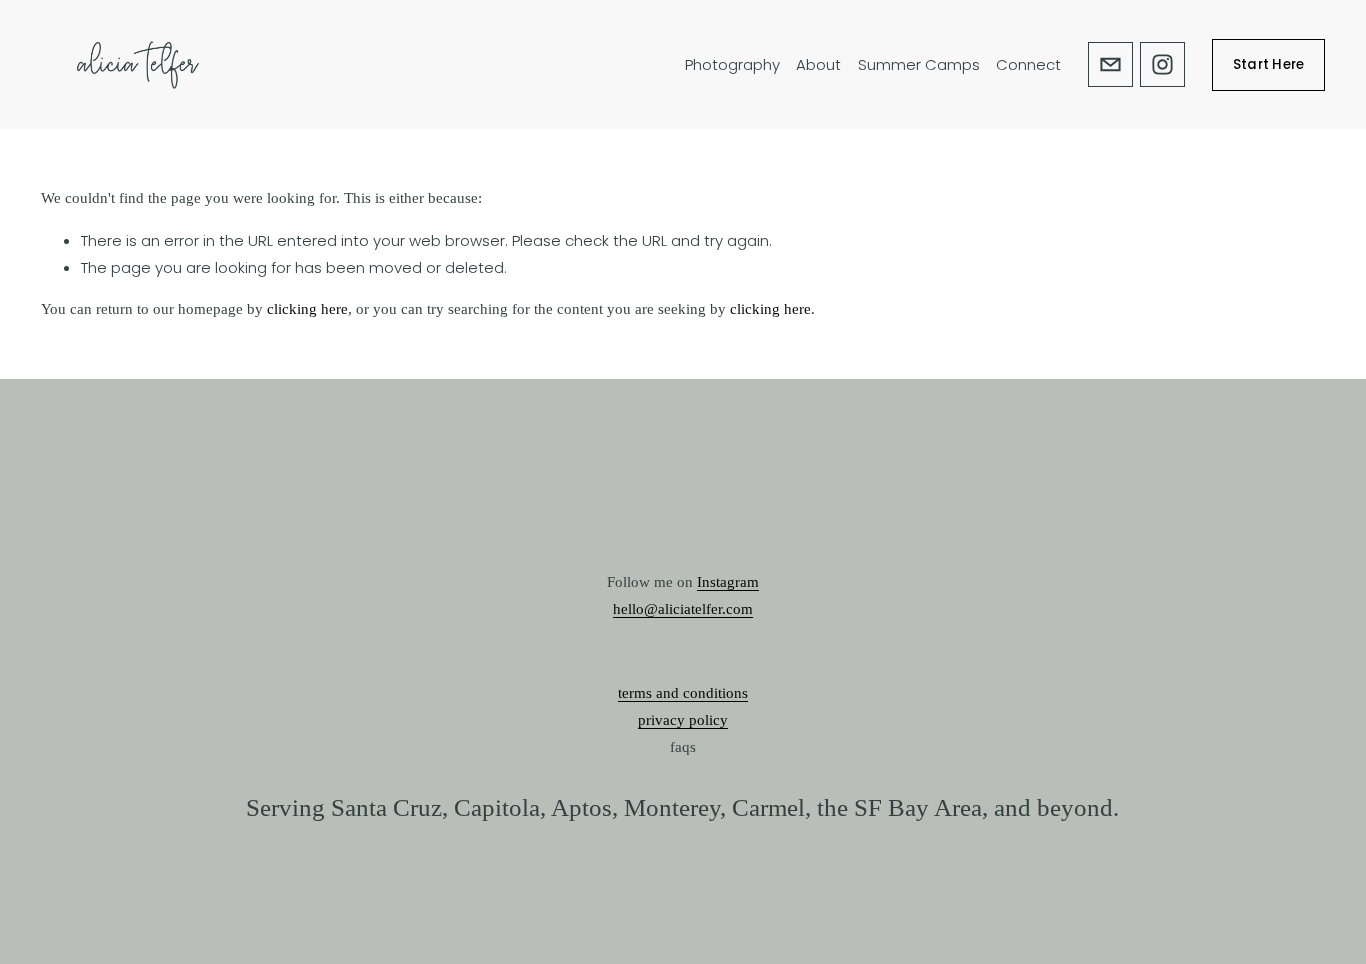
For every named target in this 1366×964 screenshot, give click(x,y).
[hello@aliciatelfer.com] (1110, 64)
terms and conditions (683, 693)
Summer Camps (919, 64)
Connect (1028, 64)
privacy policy (683, 720)
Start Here (1269, 64)
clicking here (307, 309)
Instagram (728, 582)
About (818, 64)
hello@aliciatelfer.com (683, 609)
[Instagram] (1162, 64)
